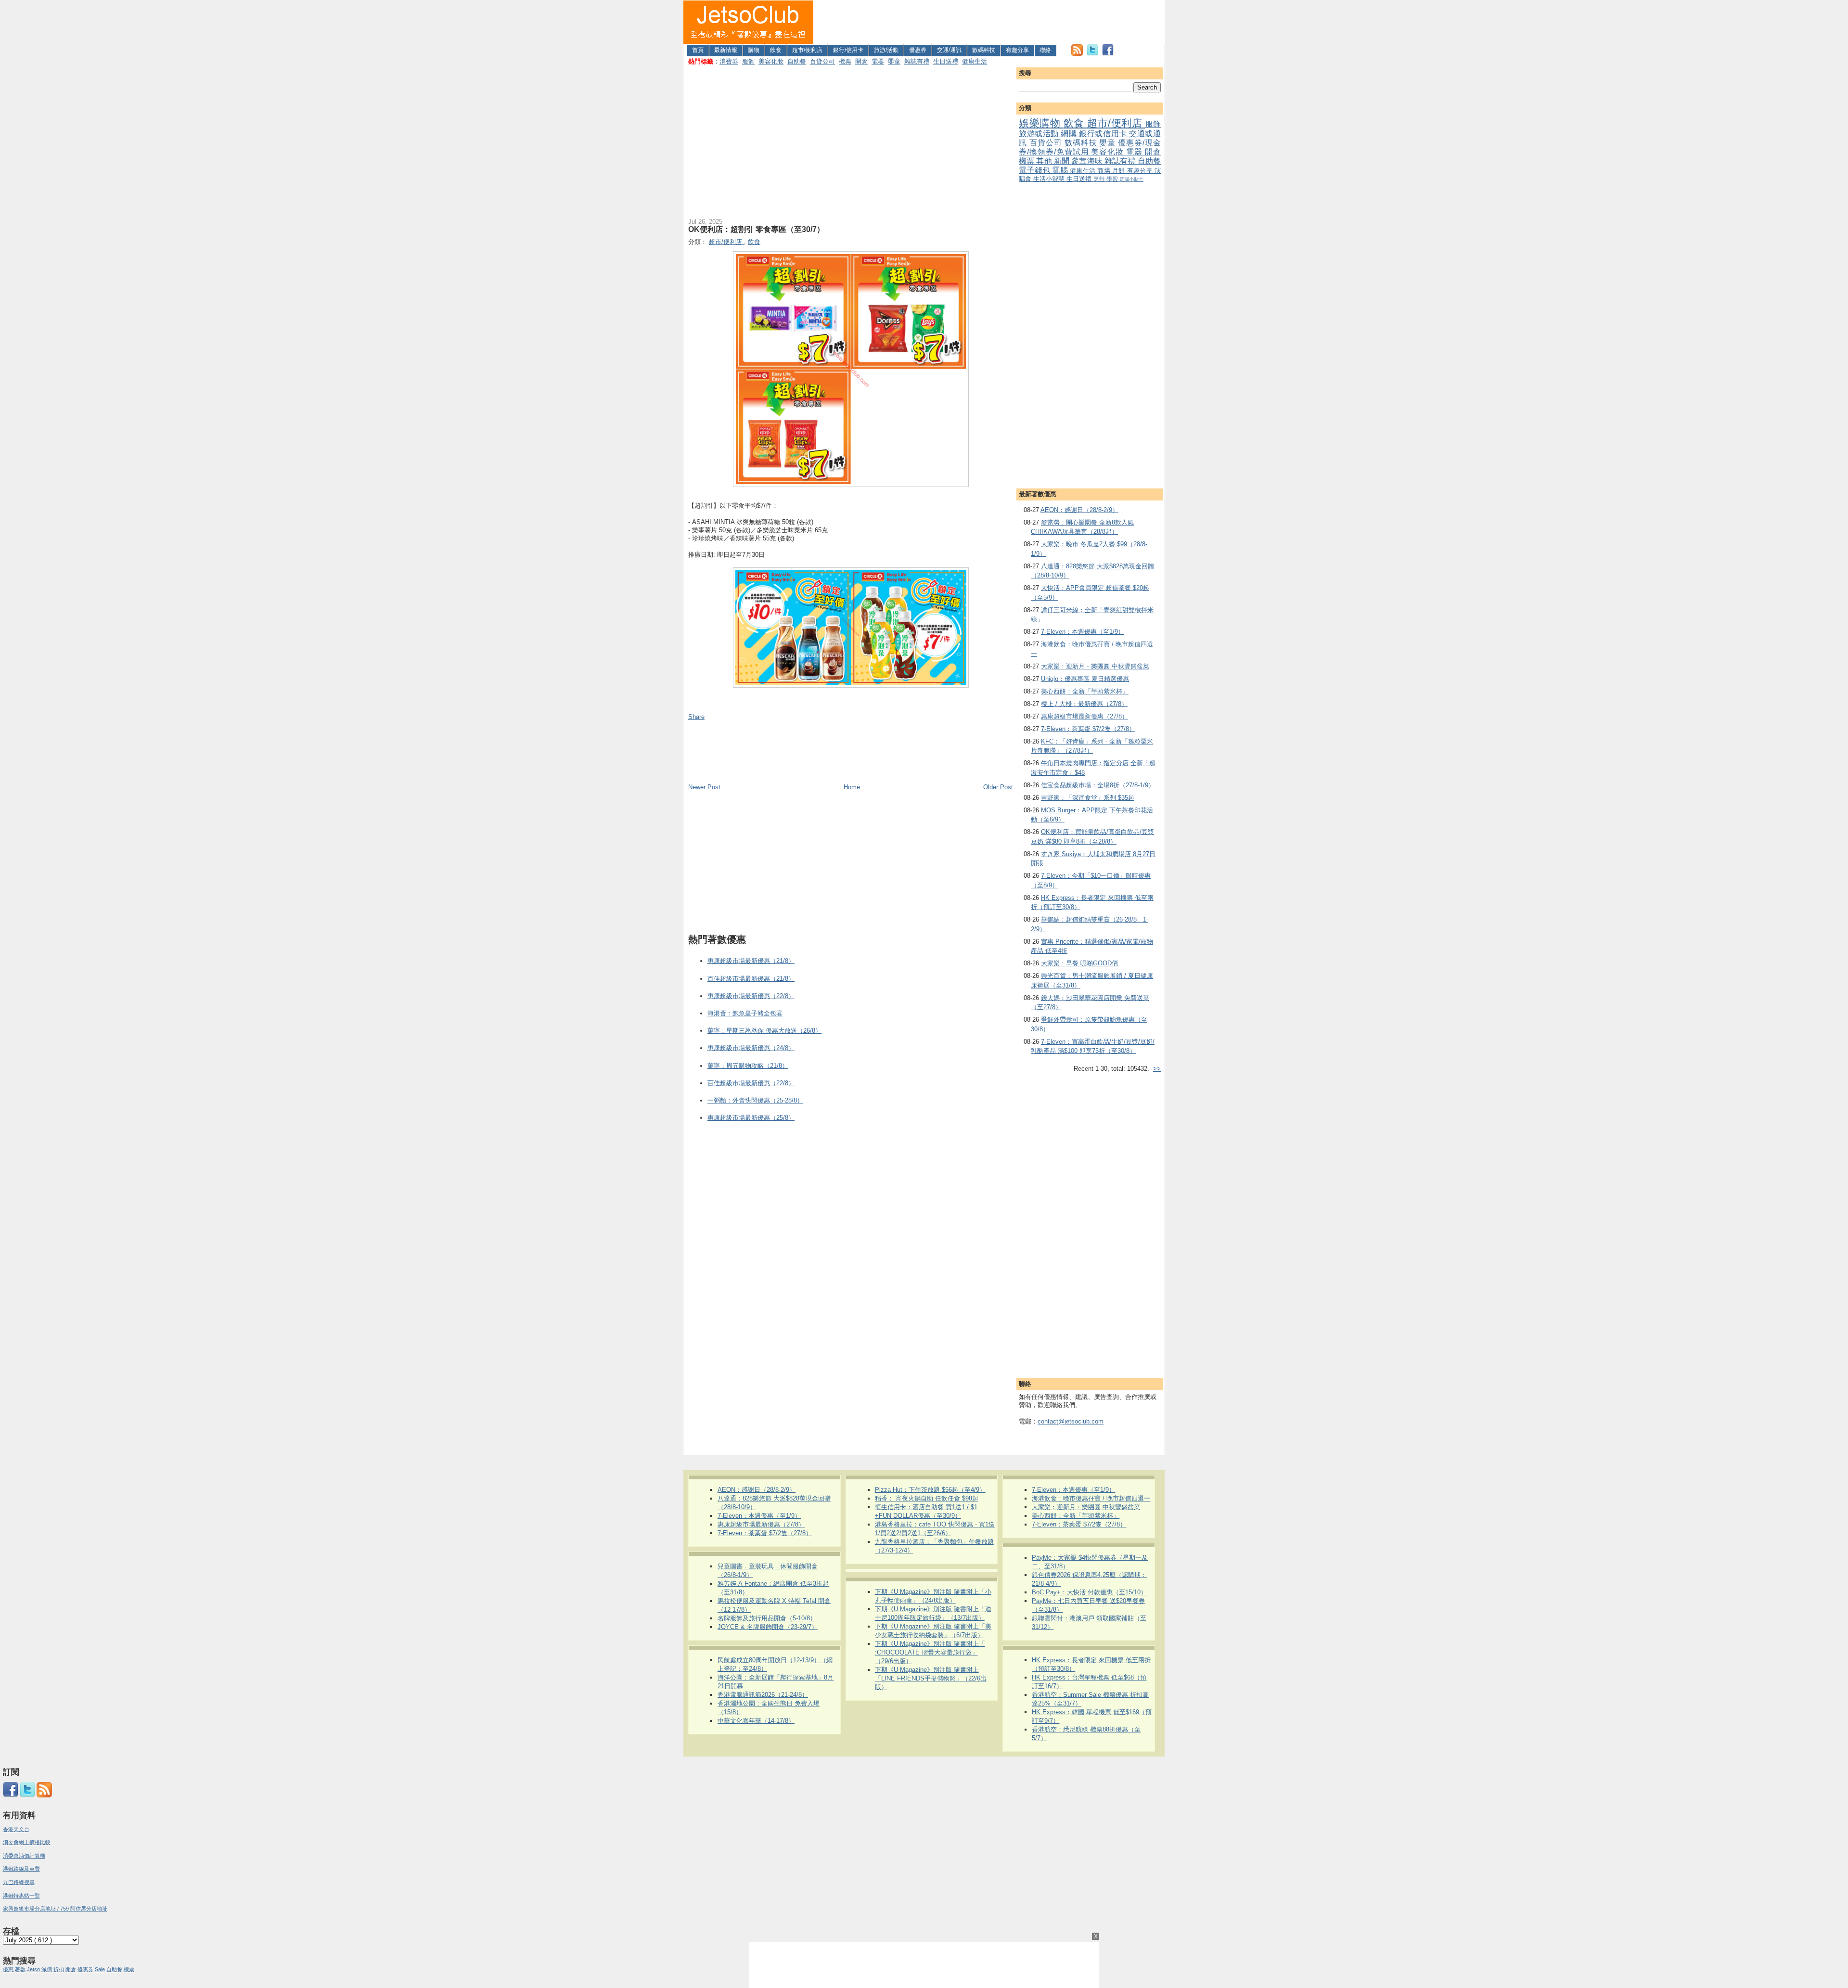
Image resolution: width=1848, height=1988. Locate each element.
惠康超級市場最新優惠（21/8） (751, 961)
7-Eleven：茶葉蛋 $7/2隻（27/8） (1088, 729)
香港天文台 (16, 1829)
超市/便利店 (807, 50)
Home (852, 787)
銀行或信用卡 (1104, 134)
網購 (1070, 134)
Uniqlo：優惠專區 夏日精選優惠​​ (1085, 679)
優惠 (9, 1969)
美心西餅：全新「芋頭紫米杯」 (1085, 691)
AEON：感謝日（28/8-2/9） (1079, 510)
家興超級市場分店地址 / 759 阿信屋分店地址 (55, 1909)
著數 (20, 1969)
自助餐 (797, 61)
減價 (47, 1969)
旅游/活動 (886, 50)
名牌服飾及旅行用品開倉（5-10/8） (767, 1618)
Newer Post (704, 787)
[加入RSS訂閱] (1077, 54)
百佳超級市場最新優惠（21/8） (751, 979)
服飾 (748, 61)
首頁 (698, 50)
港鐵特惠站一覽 (21, 1896)
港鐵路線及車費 (21, 1869)
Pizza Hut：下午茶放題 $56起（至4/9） (930, 1490)
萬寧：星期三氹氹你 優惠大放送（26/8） (764, 1031)
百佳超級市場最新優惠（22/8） (751, 1083)
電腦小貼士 (1131, 179)
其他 (1045, 161)
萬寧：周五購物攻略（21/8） (748, 1066)
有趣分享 (1017, 50)
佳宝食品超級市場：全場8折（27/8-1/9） (1098, 785)
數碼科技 (984, 50)
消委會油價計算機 (24, 1856)
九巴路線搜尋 (19, 1882)
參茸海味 (1088, 161)
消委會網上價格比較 (27, 1842)
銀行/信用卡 (848, 50)
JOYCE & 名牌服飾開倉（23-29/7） (768, 1627)
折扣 (59, 1969)
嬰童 (894, 61)
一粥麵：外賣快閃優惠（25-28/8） (755, 1100)
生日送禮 (946, 61)
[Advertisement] (989, 22)
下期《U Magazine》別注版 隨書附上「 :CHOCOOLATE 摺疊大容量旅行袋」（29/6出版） (930, 1652)
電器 (878, 61)
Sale (100, 1969)
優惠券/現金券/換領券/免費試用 (1090, 147)
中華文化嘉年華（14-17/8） (756, 1721)
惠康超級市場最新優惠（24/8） (751, 1048)
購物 (754, 50)
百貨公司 (822, 61)
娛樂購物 (1041, 123)
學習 (1113, 179)
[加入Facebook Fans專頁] (1108, 54)
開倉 (861, 61)
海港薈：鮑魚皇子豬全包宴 (745, 1013)
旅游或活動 (1040, 134)
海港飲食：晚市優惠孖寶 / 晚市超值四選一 (1091, 1498)
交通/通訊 (949, 50)
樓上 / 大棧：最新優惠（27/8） (1084, 704)
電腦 (1061, 170)
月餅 (1120, 171)
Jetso (33, 1969)
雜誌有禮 (917, 61)
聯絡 (1045, 50)
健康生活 (975, 61)
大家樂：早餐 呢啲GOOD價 (1079, 963)
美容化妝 (771, 61)
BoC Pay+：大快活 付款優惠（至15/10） (1089, 1592)
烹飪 (1100, 179)
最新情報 (726, 50)
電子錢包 (1035, 170)
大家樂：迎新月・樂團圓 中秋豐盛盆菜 (1095, 666)
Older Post (998, 787)
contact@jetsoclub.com (1071, 1421)
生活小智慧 (1050, 179)
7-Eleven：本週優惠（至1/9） (1083, 632)
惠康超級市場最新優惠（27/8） (1084, 716)
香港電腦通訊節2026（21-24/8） (763, 1695)
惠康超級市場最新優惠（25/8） (751, 1118)
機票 (845, 61)
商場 (1105, 171)
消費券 (729, 61)
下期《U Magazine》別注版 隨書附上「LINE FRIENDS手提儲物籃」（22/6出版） (931, 1678)
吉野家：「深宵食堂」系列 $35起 (1088, 798)
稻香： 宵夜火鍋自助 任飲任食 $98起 (927, 1498)
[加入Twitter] (1092, 54)
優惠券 (918, 50)
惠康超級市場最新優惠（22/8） (751, 996)
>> (1157, 1069)
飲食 (776, 50)
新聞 (1063, 161)
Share (696, 717)
